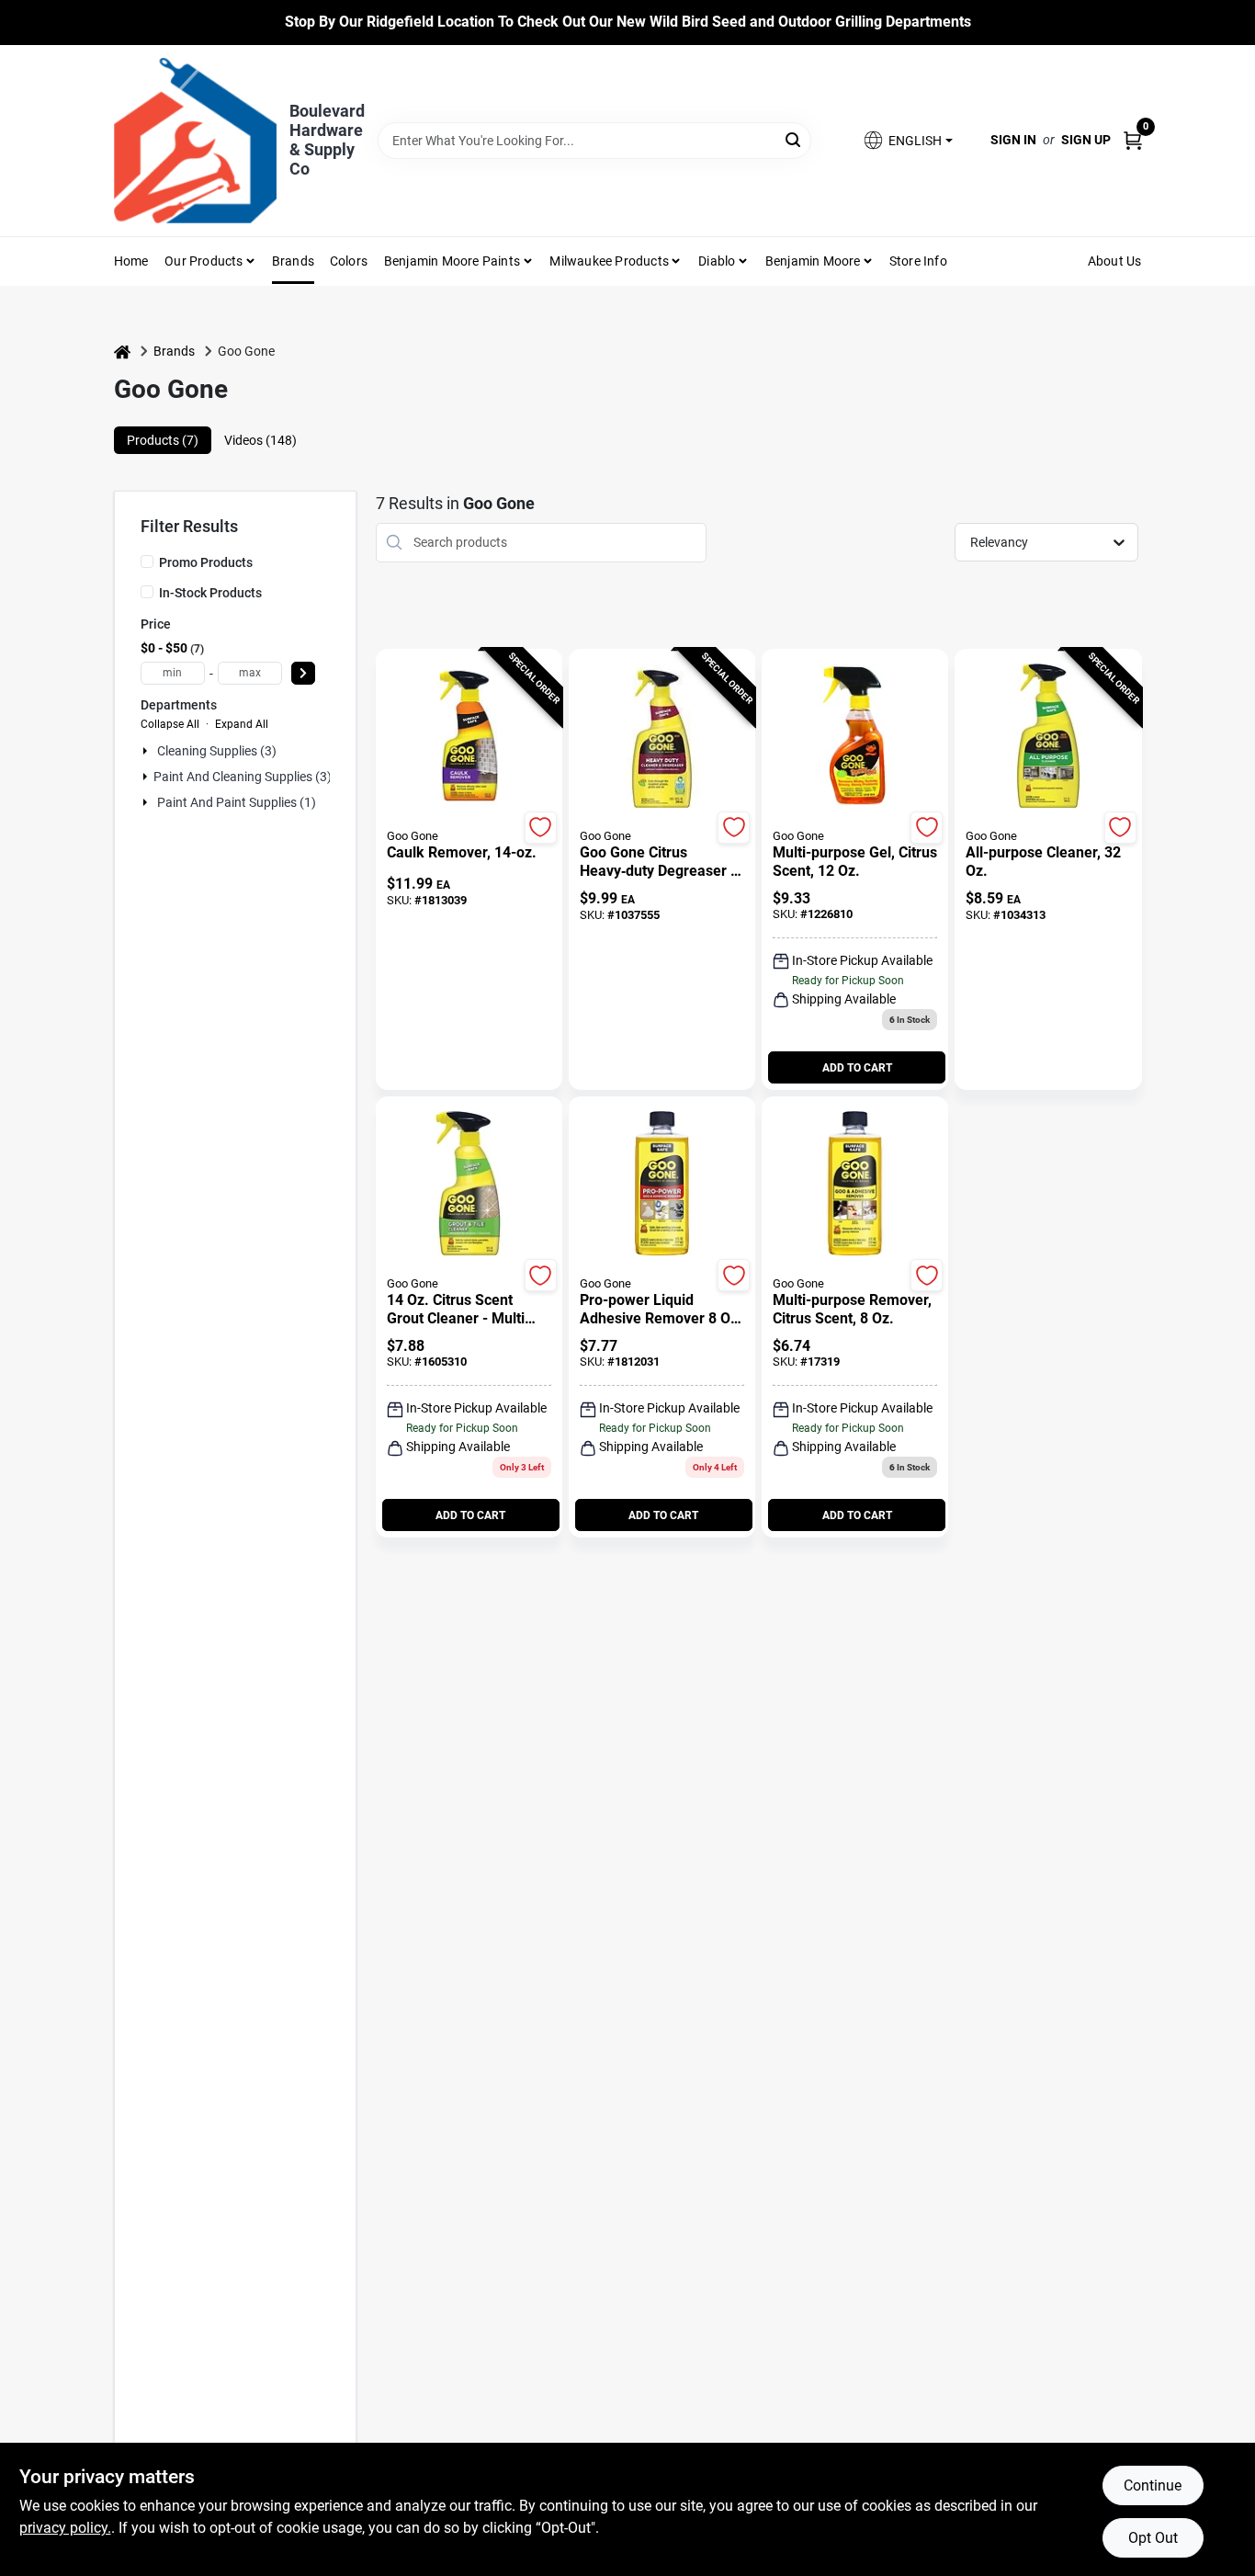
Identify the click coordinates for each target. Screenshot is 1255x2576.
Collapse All (170, 724)
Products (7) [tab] (163, 440)
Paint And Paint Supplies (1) (237, 802)
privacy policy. (65, 2528)
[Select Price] (303, 673)
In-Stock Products (210, 593)
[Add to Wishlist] (541, 828)
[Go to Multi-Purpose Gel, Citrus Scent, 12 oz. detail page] (855, 737)
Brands (293, 261)
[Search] (794, 139)
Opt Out (1153, 2538)
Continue (1153, 2485)
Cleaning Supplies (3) (217, 751)
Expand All (242, 724)
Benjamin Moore (813, 261)
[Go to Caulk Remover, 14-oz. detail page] (469, 737)
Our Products (204, 261)
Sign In (1013, 140)
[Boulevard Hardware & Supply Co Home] (195, 141)
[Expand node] (147, 751)
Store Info (918, 261)
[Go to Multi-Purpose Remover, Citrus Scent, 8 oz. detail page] (855, 1185)
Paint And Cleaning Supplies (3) (243, 777)
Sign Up (1086, 140)
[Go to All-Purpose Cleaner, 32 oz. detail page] (1048, 737)
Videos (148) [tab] (260, 440)
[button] (907, 140)
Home (131, 261)
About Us (1115, 261)
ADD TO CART (857, 1068)
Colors (349, 261)
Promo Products (206, 562)
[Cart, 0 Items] (1133, 140)
